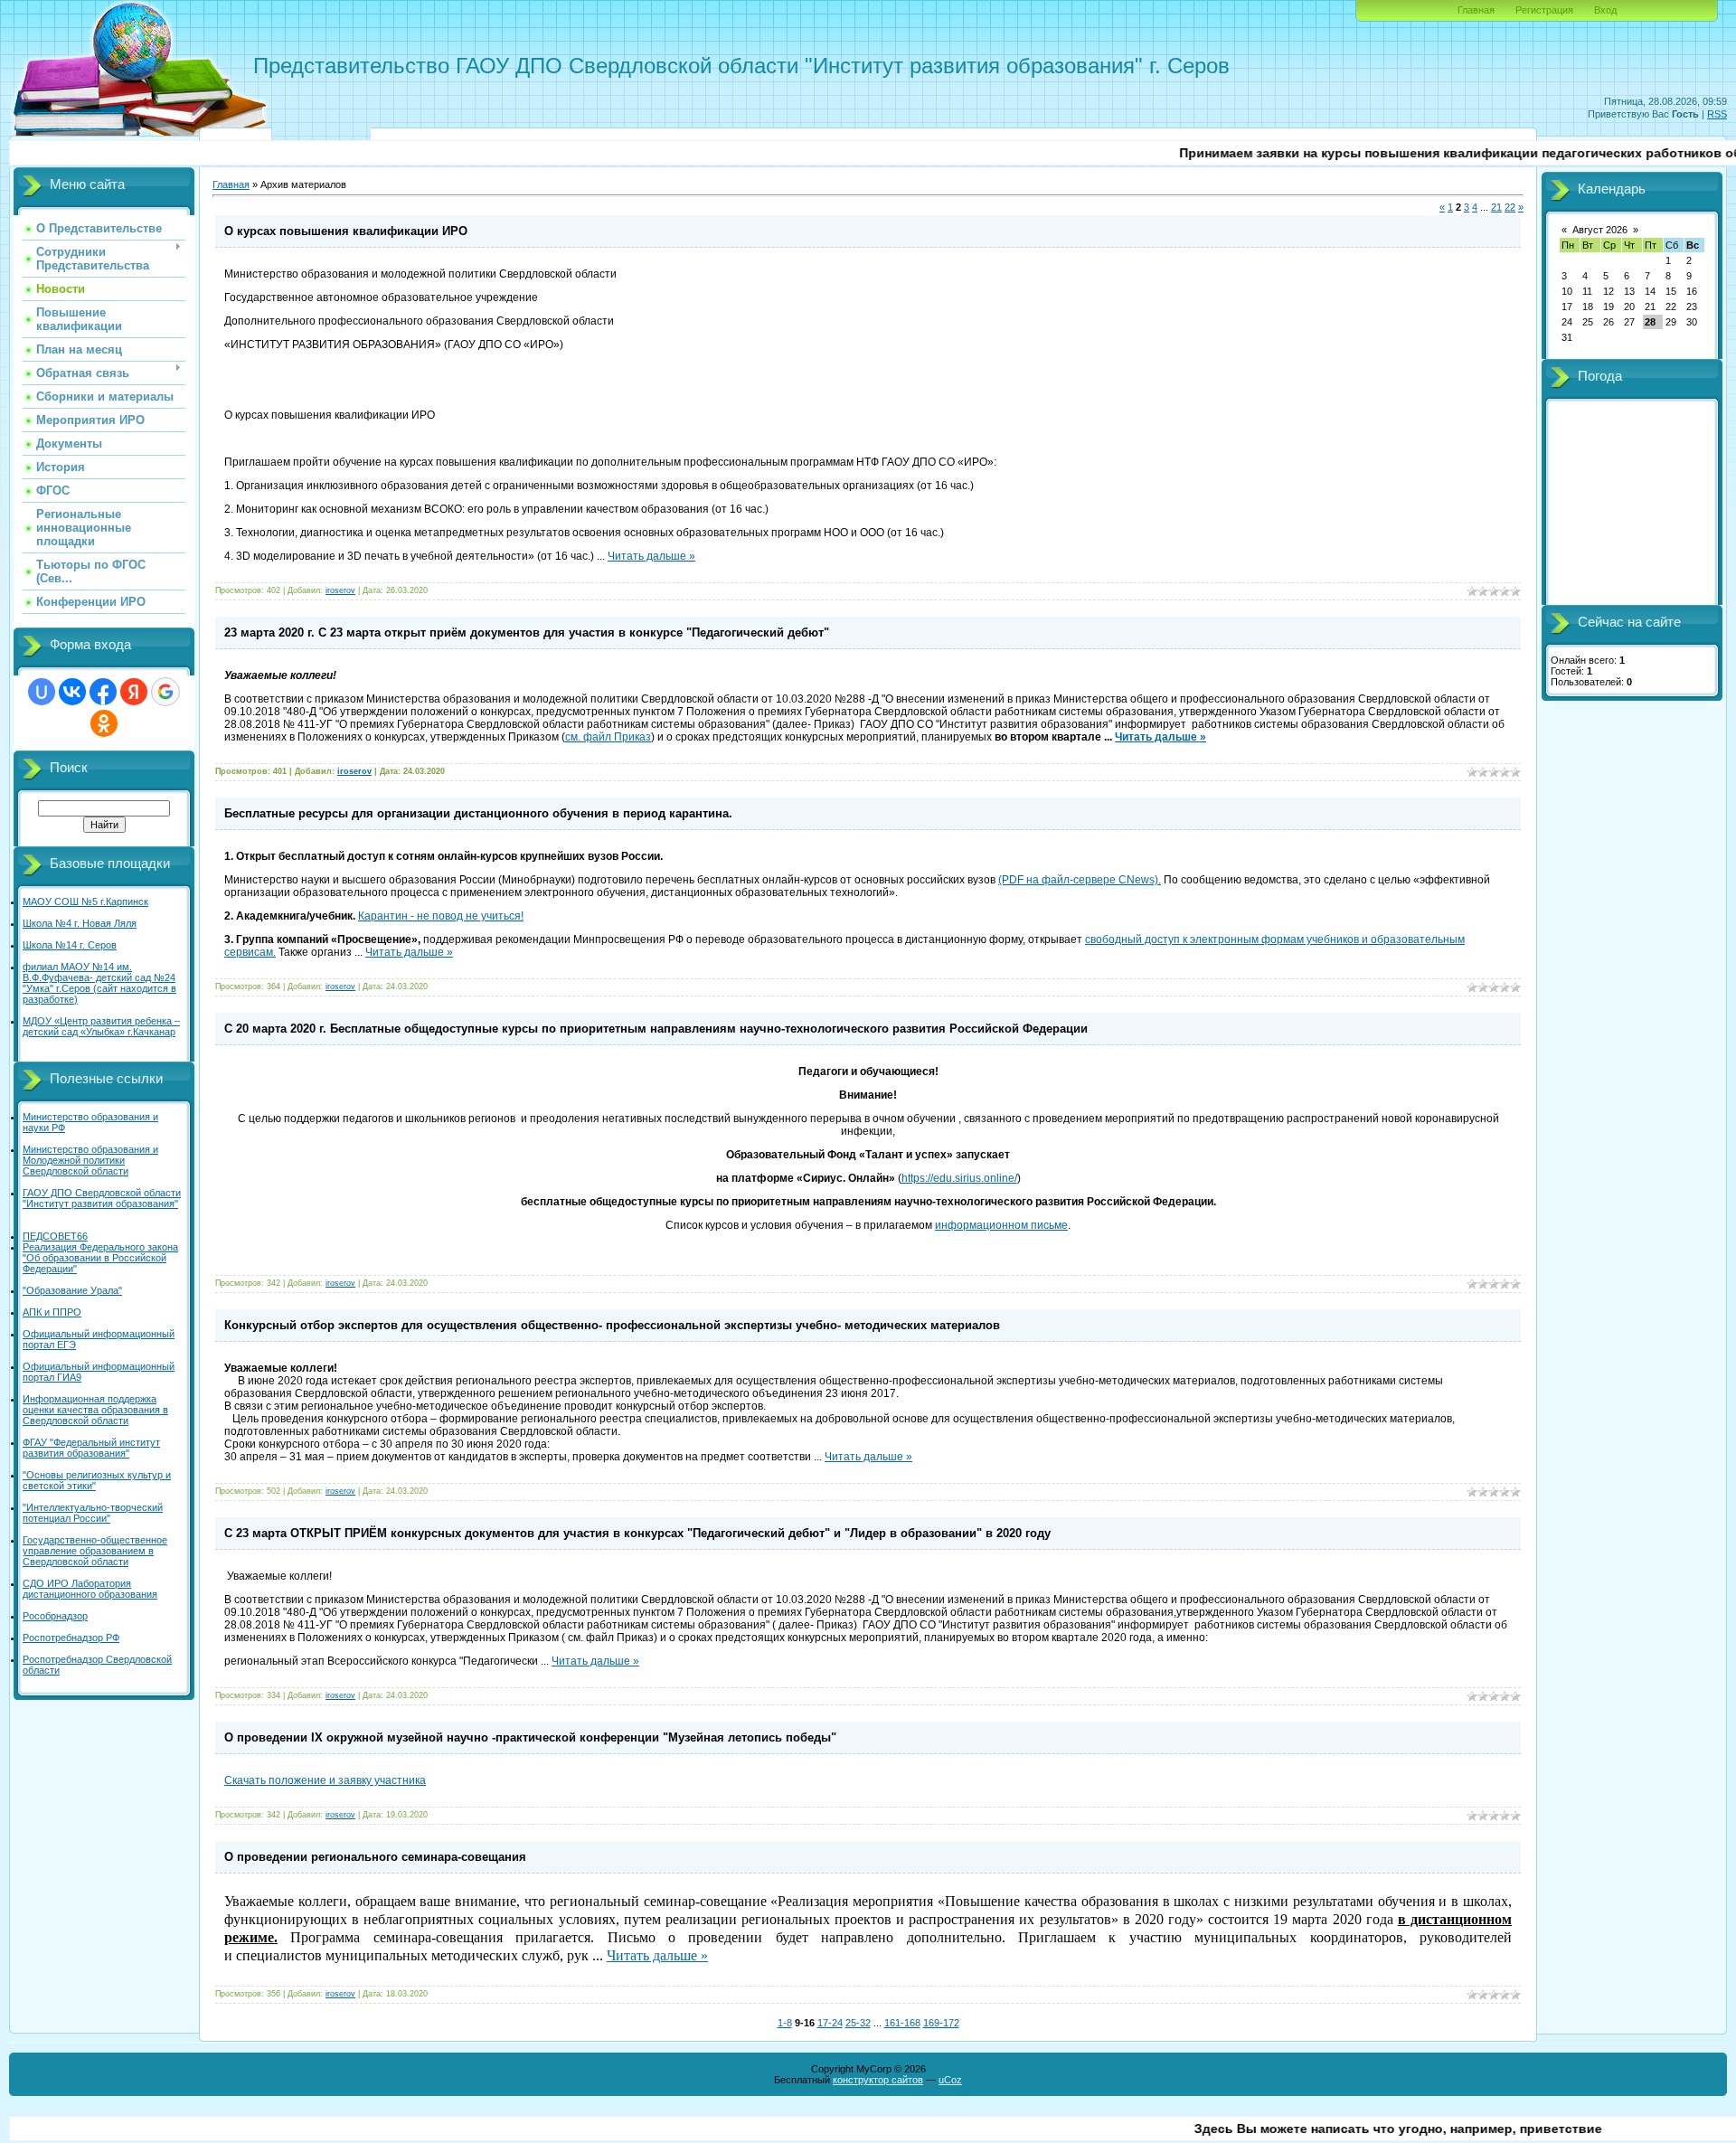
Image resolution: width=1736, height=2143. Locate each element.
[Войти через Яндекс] (134, 692)
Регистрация (1544, 10)
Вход (1605, 10)
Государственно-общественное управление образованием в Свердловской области (95, 1551)
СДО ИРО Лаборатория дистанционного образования (90, 1589)
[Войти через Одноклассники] (104, 723)
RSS (1717, 114)
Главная (1476, 10)
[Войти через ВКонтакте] (72, 692)
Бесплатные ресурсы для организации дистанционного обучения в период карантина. (478, 813)
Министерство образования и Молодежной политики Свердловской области (90, 1160)
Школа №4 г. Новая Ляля (80, 923)
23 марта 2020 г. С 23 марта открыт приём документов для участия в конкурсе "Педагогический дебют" (527, 633)
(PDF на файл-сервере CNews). (1080, 880)
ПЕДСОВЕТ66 (55, 1236)
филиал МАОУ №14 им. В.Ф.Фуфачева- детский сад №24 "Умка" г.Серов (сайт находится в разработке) (99, 983)
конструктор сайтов (878, 2080)
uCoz (950, 2080)
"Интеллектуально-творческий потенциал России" (93, 1513)
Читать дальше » (651, 556)
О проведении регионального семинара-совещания (375, 1857)
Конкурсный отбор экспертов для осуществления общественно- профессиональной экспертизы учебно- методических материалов (612, 1325)
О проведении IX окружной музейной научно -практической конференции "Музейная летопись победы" (530, 1737)
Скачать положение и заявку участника (325, 1780)
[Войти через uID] (42, 692)
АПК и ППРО (52, 1312)
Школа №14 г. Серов (70, 945)
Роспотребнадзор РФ (71, 1638)
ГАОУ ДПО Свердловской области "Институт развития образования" (102, 1198)
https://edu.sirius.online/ (959, 1178)
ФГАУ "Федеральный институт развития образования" (91, 1448)
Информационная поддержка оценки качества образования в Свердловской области (95, 1410)
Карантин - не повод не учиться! (441, 916)
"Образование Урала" (72, 1290)
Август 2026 (1600, 230)
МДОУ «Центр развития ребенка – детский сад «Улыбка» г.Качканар (101, 1026)
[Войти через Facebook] (103, 692)
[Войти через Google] (165, 692)
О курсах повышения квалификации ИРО (346, 231)
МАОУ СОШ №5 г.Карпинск (85, 902)
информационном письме (1001, 1225)
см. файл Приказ (608, 737)
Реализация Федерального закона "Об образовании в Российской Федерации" (100, 1258)
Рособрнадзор (55, 1616)
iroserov (340, 590)
